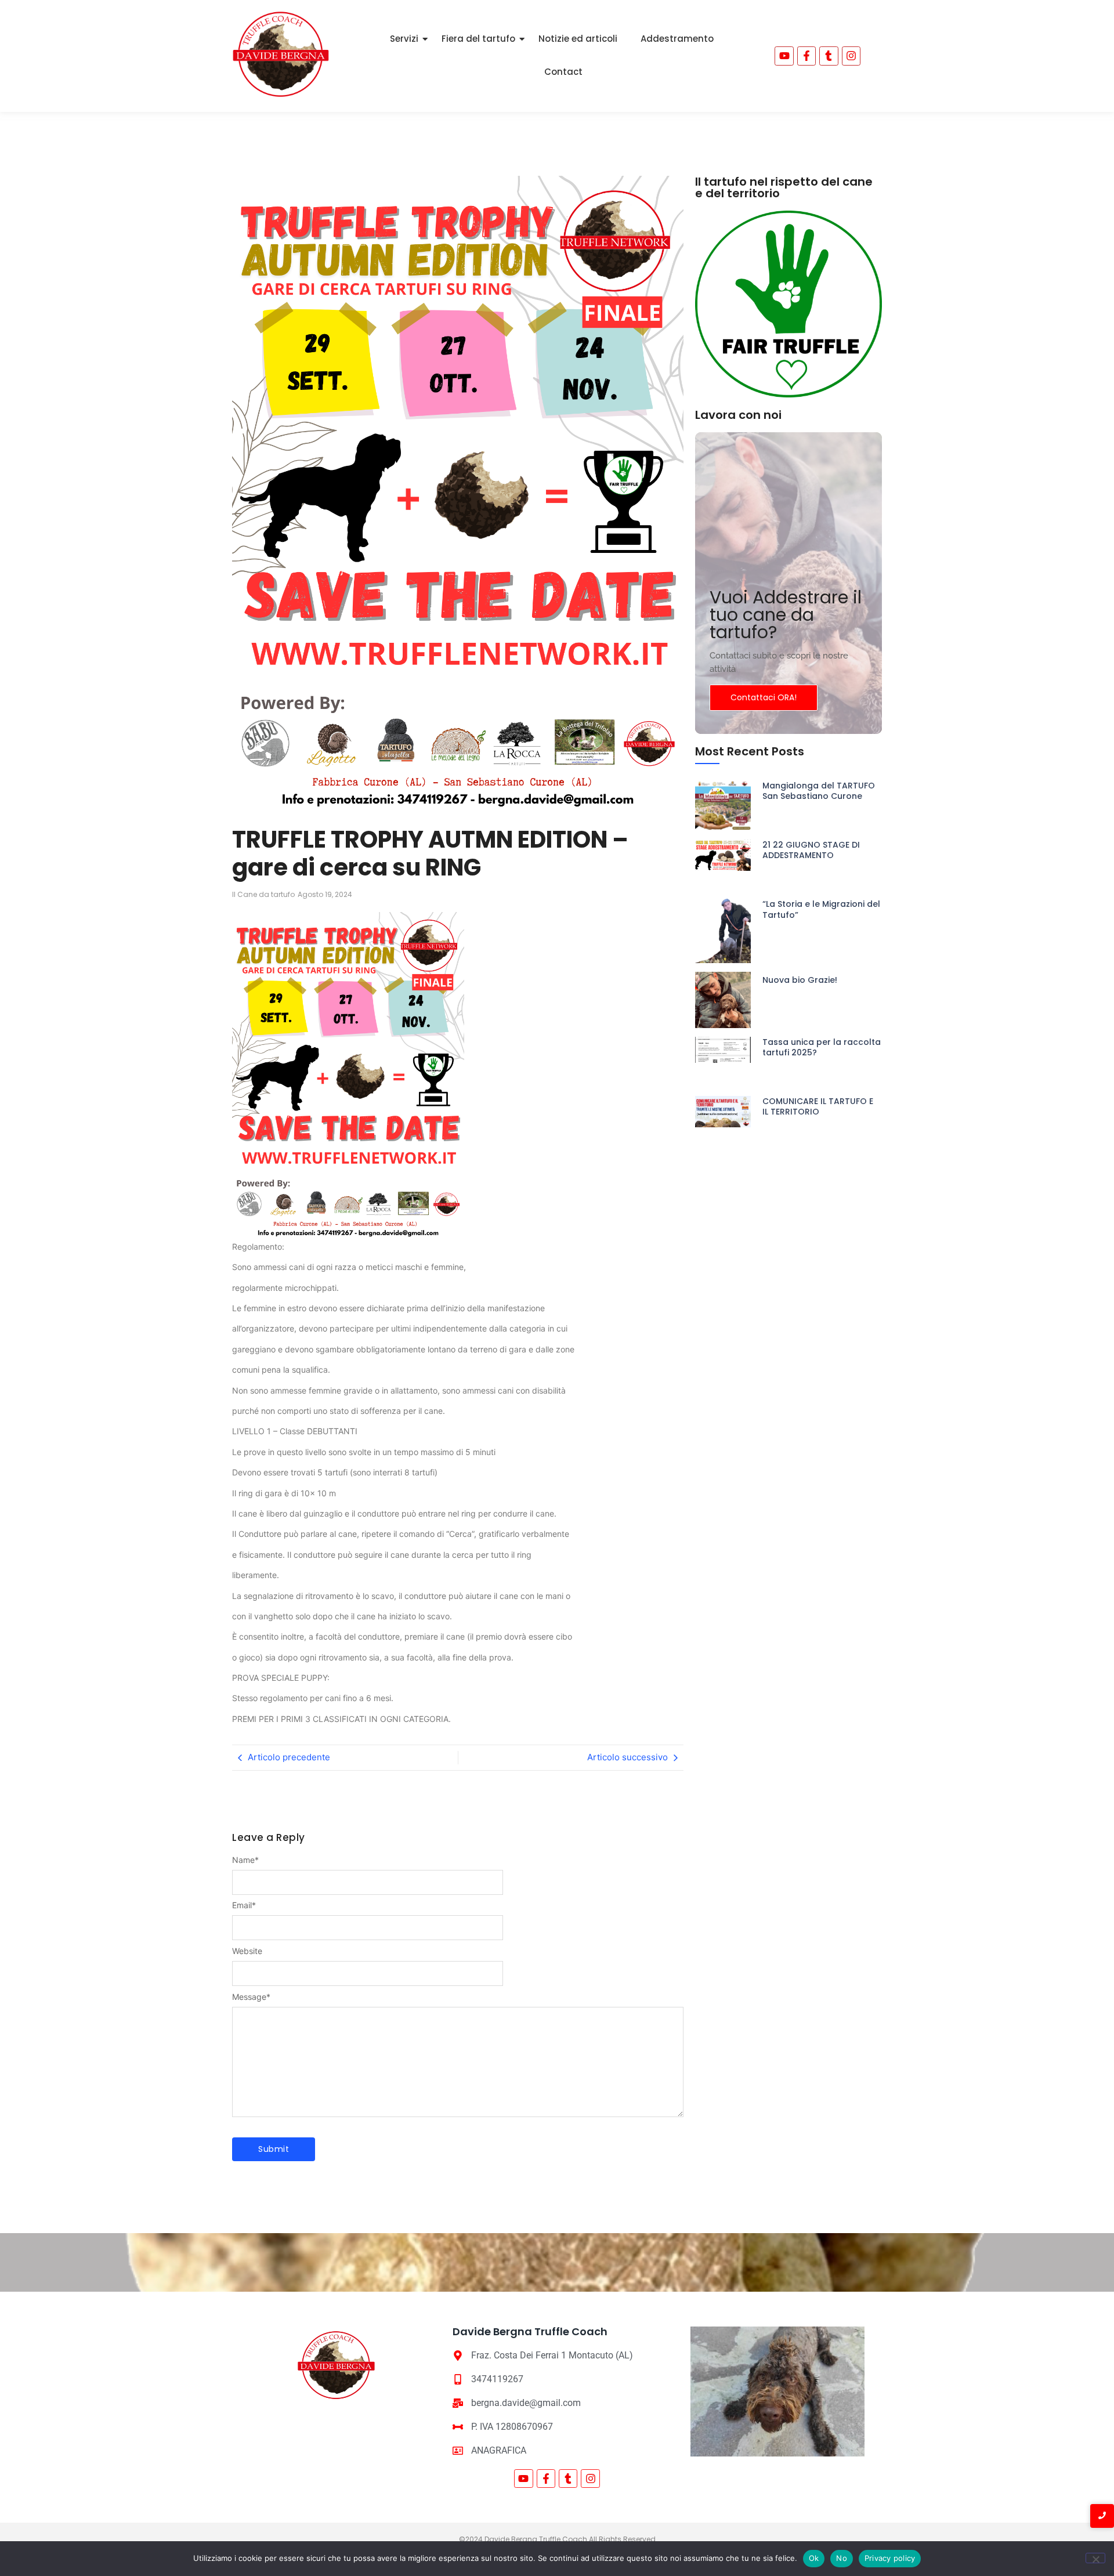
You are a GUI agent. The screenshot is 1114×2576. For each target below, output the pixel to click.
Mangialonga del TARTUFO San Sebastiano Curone (819, 791)
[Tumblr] (829, 56)
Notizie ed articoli (578, 39)
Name (245, 1860)
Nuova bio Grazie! (800, 980)
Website (247, 1951)
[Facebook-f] (806, 56)
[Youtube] (784, 56)
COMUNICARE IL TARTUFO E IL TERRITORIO (818, 1106)
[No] (1095, 2558)
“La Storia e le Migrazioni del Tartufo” (821, 909)
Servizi (404, 39)
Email (244, 1905)
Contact (563, 72)
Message (251, 1997)
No (842, 2558)
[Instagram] (590, 2479)
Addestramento (677, 39)
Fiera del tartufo (478, 39)
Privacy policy (890, 2558)
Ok (814, 2558)
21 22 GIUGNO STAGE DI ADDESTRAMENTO (811, 850)
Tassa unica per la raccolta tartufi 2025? (822, 1047)
